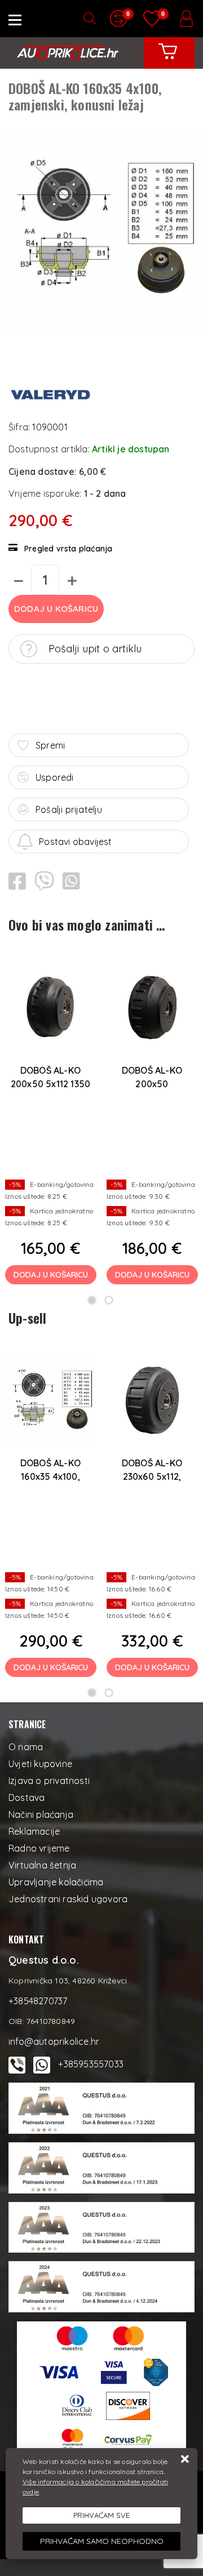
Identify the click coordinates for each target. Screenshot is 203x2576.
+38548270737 (38, 2001)
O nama (26, 1747)
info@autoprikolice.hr (54, 2041)
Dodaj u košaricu (56, 609)
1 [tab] (92, 1300)
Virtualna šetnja (42, 1865)
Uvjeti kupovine (40, 1764)
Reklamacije (34, 1831)
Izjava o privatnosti (49, 1781)
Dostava (27, 1798)
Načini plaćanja (41, 1814)
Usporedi (55, 777)
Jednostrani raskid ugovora (68, 1899)
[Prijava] (186, 19)
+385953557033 (91, 2064)
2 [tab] (109, 1300)
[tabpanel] (51, 1120)
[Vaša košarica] (168, 60)
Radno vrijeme (39, 1848)
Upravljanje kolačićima (56, 1882)
